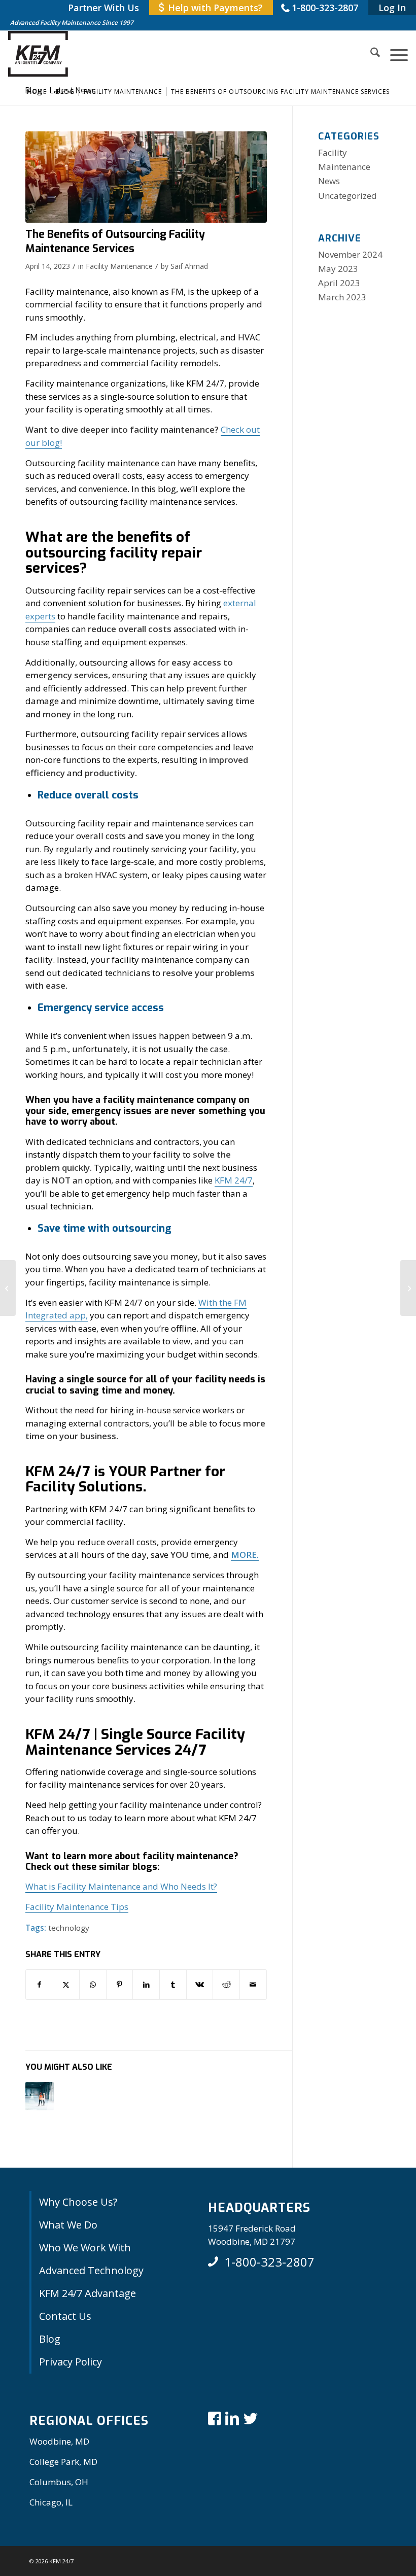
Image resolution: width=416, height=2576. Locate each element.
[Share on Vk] (200, 1985)
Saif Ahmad (189, 266)
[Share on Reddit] (226, 1985)
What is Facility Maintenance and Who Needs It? (121, 1886)
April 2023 (339, 283)
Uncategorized (348, 196)
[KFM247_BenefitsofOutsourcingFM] (146, 177)
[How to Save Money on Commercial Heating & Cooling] (408, 1288)
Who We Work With (85, 2248)
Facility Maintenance (119, 266)
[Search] (370, 54)
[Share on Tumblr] (173, 1985)
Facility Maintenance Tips (77, 1907)
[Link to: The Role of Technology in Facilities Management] (40, 2096)
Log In (392, 8)
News (329, 181)
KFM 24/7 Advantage (88, 2293)
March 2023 (342, 297)
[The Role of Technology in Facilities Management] (8, 1288)
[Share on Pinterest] (120, 1985)
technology (69, 1928)
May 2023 (338, 269)
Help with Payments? (215, 8)
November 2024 (350, 254)
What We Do (68, 2225)
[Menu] (394, 54)
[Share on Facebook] (39, 1985)
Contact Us (65, 2316)
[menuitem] (103, 8)
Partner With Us (103, 8)
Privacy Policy (71, 2362)
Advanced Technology (91, 2270)
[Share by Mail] (253, 1985)
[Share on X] (66, 1985)
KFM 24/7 (234, 1180)
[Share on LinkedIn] (146, 1985)
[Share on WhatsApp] (93, 1985)
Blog (50, 2339)
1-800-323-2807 (325, 8)
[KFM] (38, 54)
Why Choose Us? (78, 2202)
